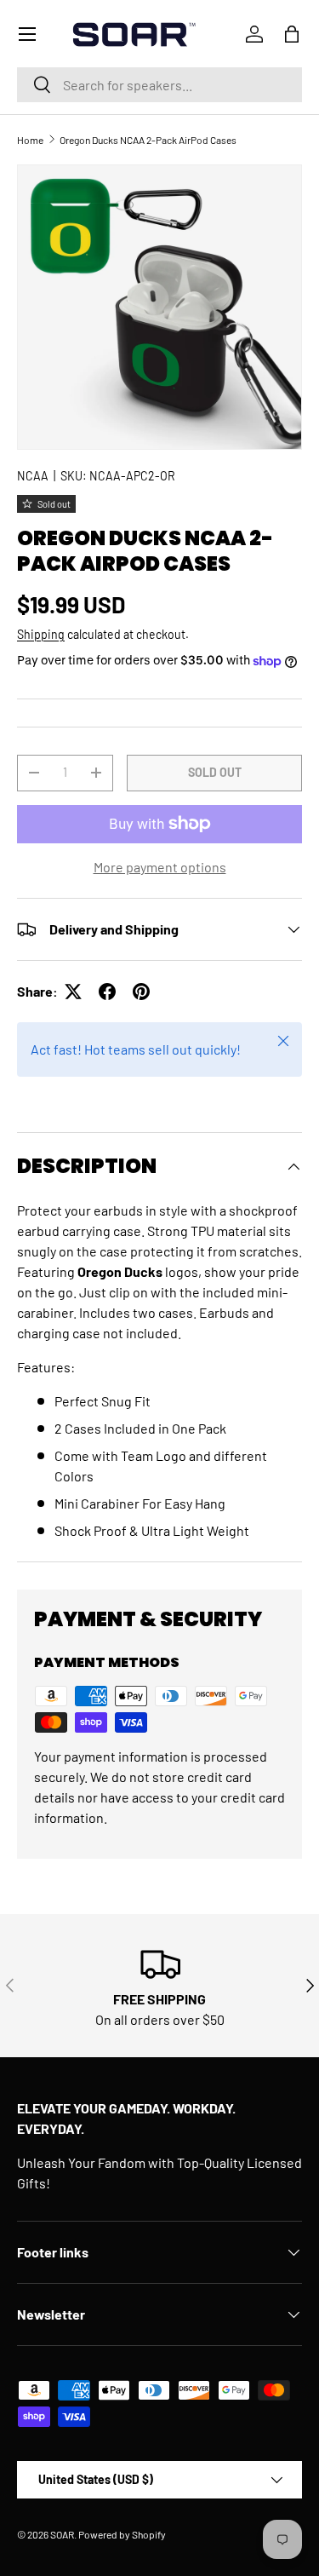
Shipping (41, 634)
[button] (292, 34)
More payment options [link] (160, 867)
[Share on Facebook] (107, 992)
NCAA (33, 476)
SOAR (62, 2534)
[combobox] (159, 85)
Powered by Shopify (122, 2534)
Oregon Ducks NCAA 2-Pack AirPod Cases (148, 140)
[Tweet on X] (73, 992)
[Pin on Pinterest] (141, 992)
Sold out (215, 772)
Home (30, 140)
